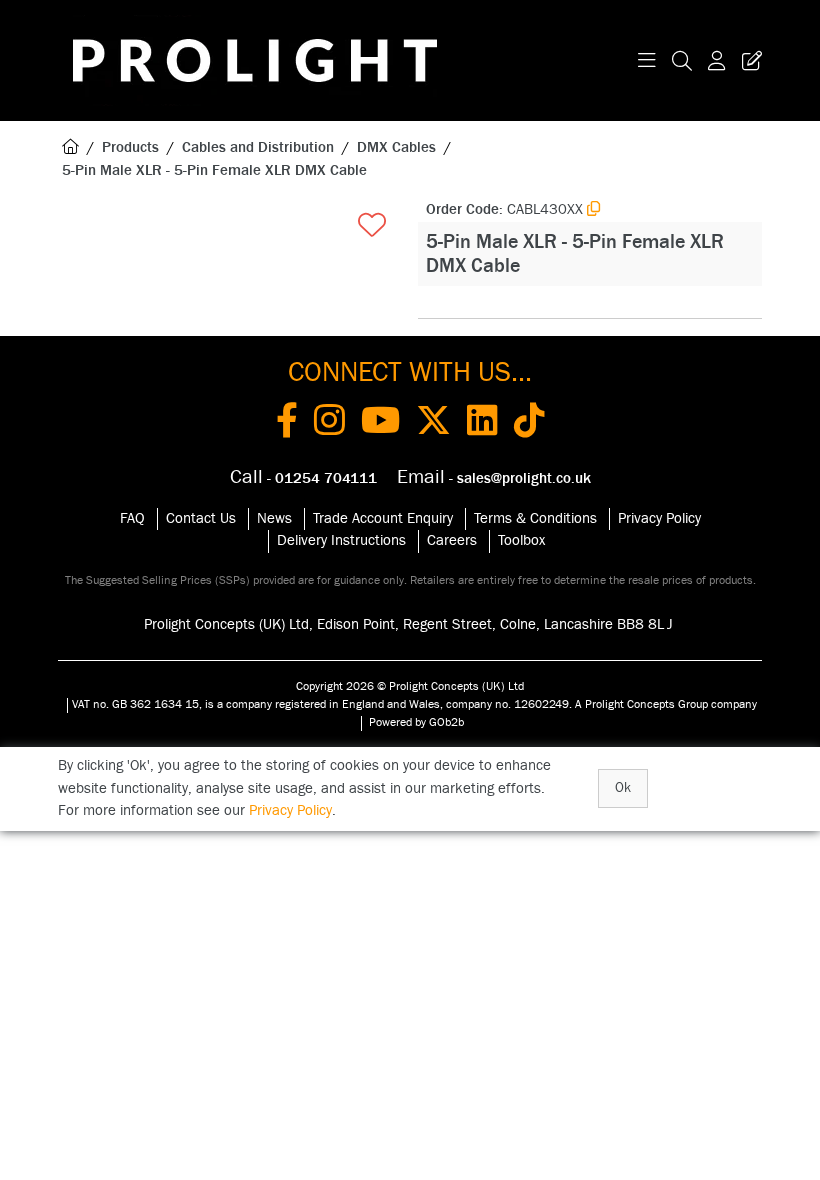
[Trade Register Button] (748, 60)
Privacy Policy (659, 518)
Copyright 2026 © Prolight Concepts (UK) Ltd (410, 686)
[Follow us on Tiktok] (529, 424)
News (274, 518)
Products (130, 147)
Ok (623, 788)
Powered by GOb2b (416, 722)
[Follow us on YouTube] (380, 424)
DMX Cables (396, 147)
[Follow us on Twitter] (433, 424)
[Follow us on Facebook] (287, 424)
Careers (452, 540)
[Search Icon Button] (682, 60)
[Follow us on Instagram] (329, 424)
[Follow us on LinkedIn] (482, 424)
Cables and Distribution (258, 147)
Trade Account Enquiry (383, 518)
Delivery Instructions (341, 540)
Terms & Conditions (535, 518)
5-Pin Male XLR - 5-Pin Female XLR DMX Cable (214, 170)
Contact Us (201, 518)
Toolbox (521, 540)
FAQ (132, 518)
